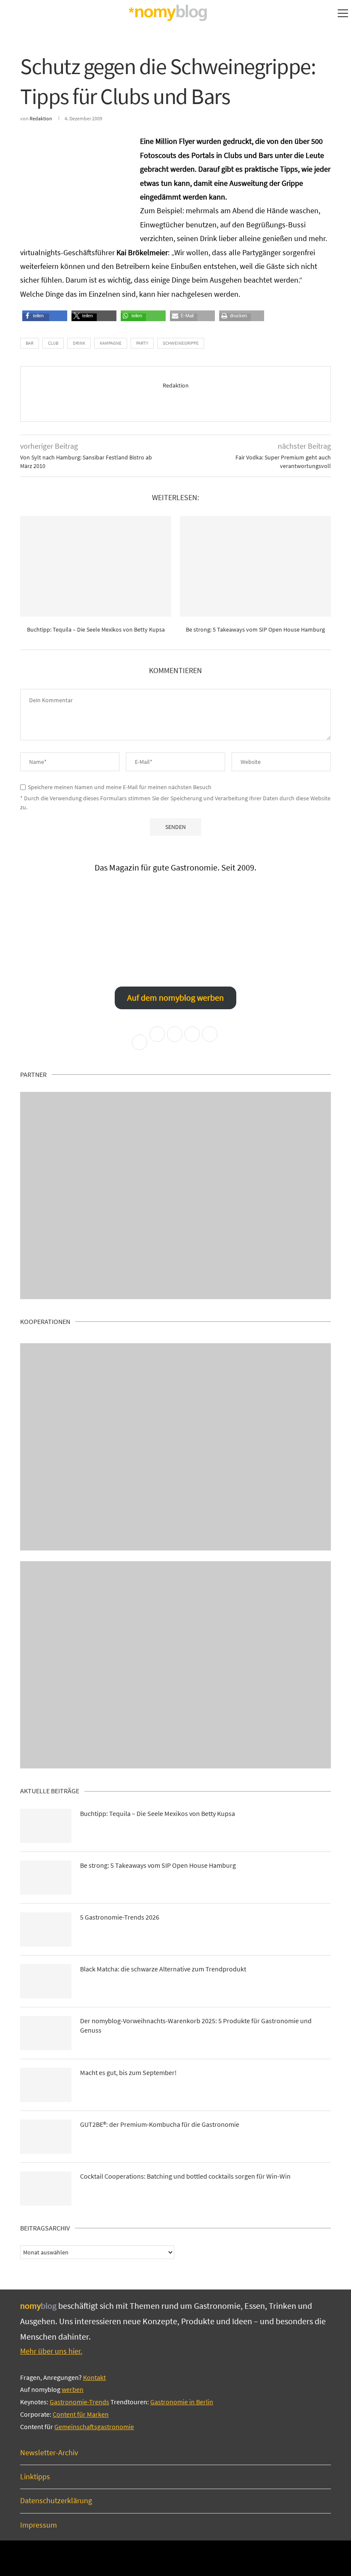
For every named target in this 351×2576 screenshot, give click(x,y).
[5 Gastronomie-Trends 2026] (46, 1929)
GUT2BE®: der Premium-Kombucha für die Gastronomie (160, 2124)
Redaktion (41, 118)
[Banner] (175, 1665)
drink (79, 343)
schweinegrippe (181, 343)
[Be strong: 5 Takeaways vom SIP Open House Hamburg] (255, 566)
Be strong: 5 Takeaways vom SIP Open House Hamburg (255, 629)
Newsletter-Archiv (49, 2452)
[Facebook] (147, 2558)
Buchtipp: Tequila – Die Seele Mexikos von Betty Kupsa (96, 629)
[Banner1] (175, 1196)
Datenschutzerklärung (56, 2500)
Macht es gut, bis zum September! (128, 2072)
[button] (36, 318)
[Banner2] (175, 1447)
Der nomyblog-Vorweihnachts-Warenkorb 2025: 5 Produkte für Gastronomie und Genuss (196, 2025)
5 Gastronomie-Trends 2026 (120, 1917)
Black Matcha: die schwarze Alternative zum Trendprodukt (163, 1969)
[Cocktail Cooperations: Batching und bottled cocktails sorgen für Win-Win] (46, 2188)
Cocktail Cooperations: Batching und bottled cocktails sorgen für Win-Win (185, 2176)
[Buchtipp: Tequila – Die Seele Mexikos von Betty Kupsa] (96, 566)
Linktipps (35, 2476)
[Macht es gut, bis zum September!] (46, 2085)
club (53, 343)
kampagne (111, 343)
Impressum (39, 2525)
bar (30, 343)
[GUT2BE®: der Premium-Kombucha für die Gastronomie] (46, 2137)
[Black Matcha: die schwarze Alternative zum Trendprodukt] (46, 1981)
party (142, 343)
